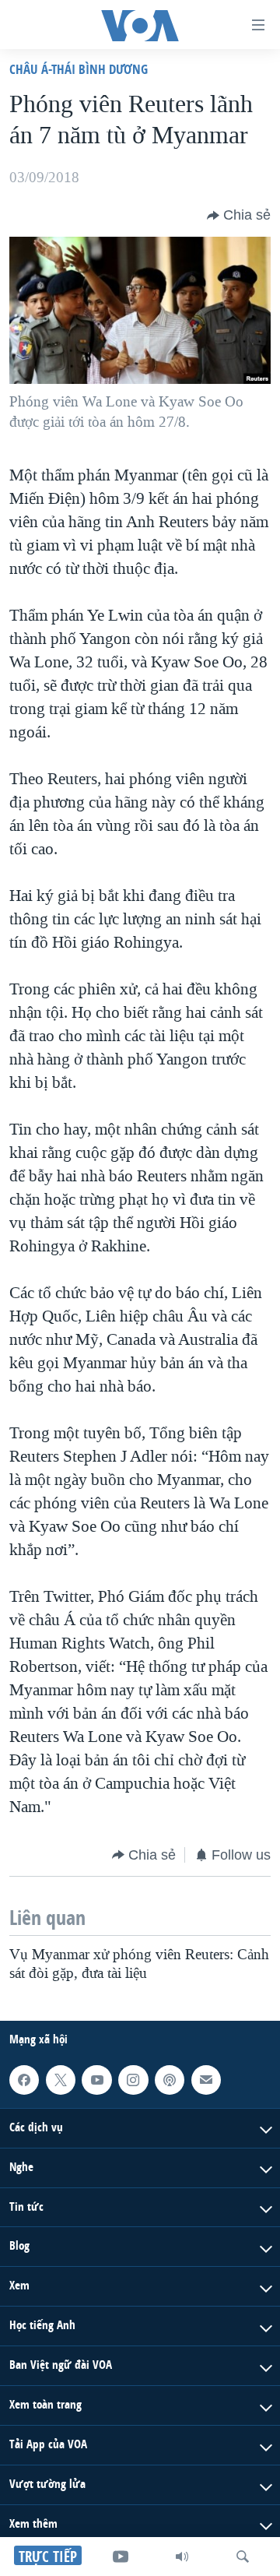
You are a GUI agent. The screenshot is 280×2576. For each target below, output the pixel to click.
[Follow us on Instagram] (133, 2080)
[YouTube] (121, 2557)
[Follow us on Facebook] (24, 2080)
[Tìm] (243, 2557)
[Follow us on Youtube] (96, 2080)
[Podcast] (170, 2080)
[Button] (239, 216)
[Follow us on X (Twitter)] (61, 2080)
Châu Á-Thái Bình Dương (79, 69)
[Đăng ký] (206, 2080)
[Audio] (182, 2557)
